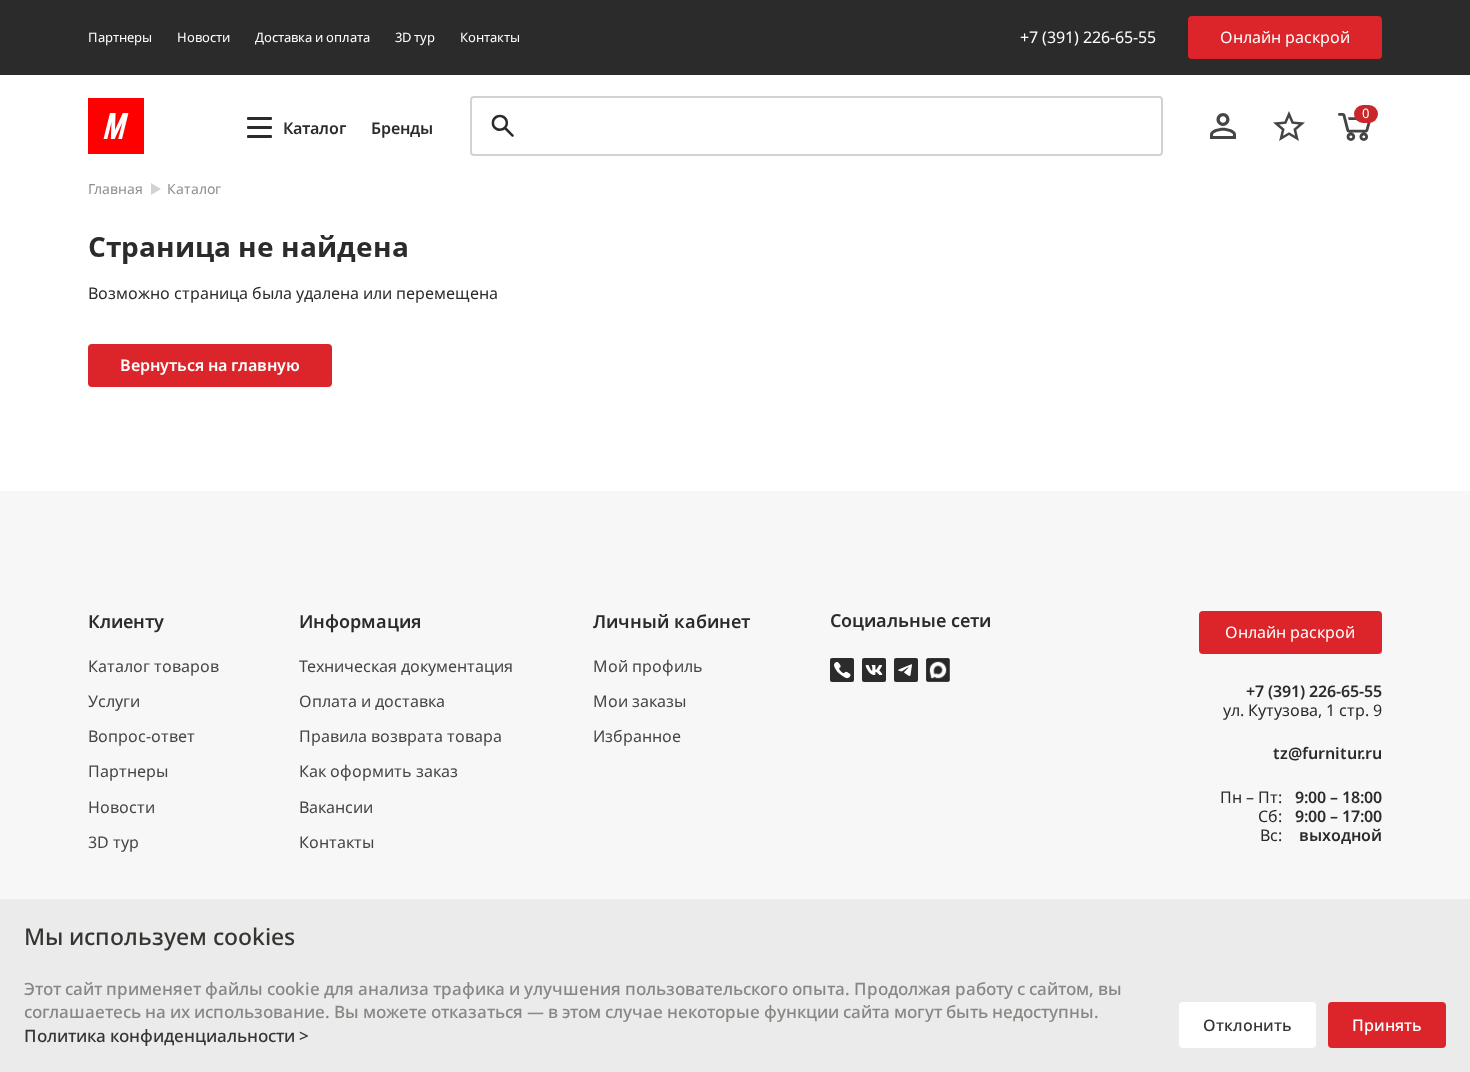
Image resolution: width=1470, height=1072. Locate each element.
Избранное (637, 736)
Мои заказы (639, 701)
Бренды (402, 128)
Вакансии (336, 807)
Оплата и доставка (372, 701)
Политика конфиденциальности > (166, 1035)
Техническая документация (406, 666)
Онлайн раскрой (1285, 37)
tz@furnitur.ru (1327, 753)
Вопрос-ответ (141, 736)
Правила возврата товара (400, 736)
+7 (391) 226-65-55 (1088, 37)
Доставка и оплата (312, 37)
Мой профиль (648, 666)
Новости (203, 37)
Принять (1387, 1025)
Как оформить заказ (378, 771)
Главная (115, 189)
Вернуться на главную (210, 365)
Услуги (114, 701)
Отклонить (1247, 1025)
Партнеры (120, 37)
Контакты (490, 37)
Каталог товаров (153, 666)
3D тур (415, 37)
